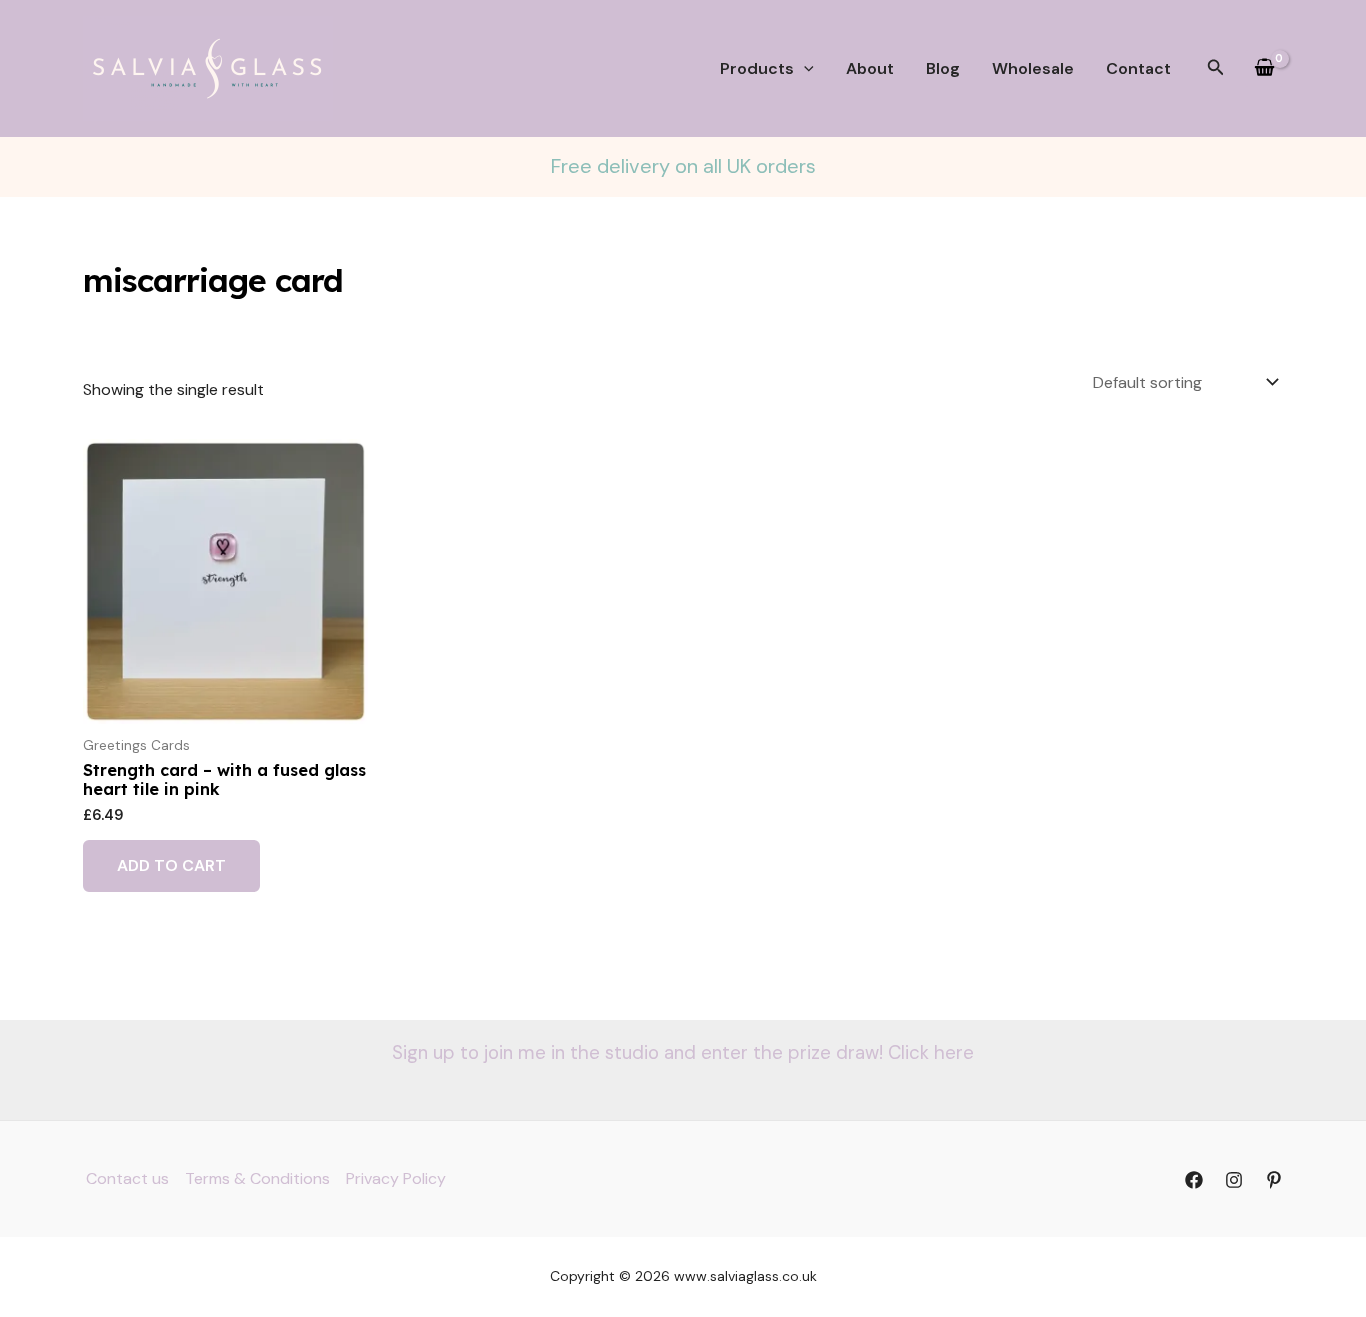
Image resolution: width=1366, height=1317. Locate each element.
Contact (1138, 69)
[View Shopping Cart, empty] (1264, 68)
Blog (943, 69)
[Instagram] (1234, 1180)
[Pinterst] (1274, 1180)
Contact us (127, 1178)
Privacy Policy (396, 1178)
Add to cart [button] (171, 865)
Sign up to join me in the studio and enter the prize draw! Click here (683, 1052)
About (870, 69)
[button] (804, 69)
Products (757, 69)
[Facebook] (1194, 1180)
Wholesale (1033, 69)
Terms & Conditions (257, 1178)
